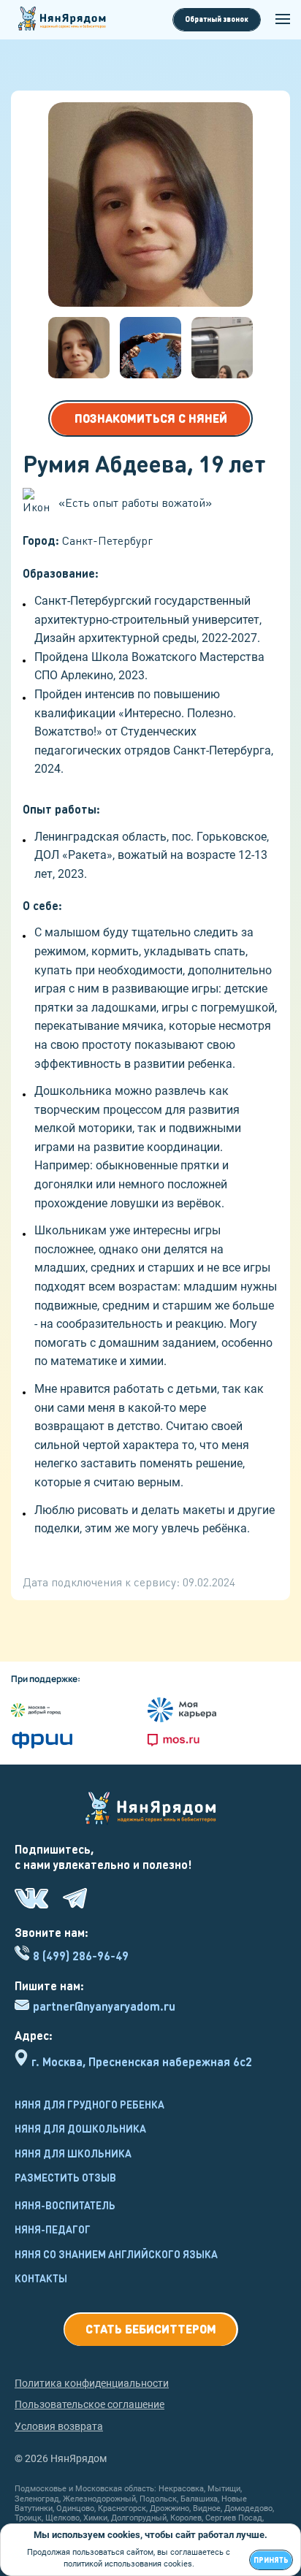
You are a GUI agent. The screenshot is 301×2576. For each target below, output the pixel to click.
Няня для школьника (73, 2153)
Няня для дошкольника (80, 2128)
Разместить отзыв (65, 2177)
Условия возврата (59, 2426)
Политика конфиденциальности (92, 2383)
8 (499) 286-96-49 (81, 1956)
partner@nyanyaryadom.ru (104, 2006)
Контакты (41, 2278)
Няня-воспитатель (65, 2205)
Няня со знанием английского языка (116, 2254)
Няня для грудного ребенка (89, 2104)
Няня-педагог (53, 2229)
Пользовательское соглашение (89, 2404)
